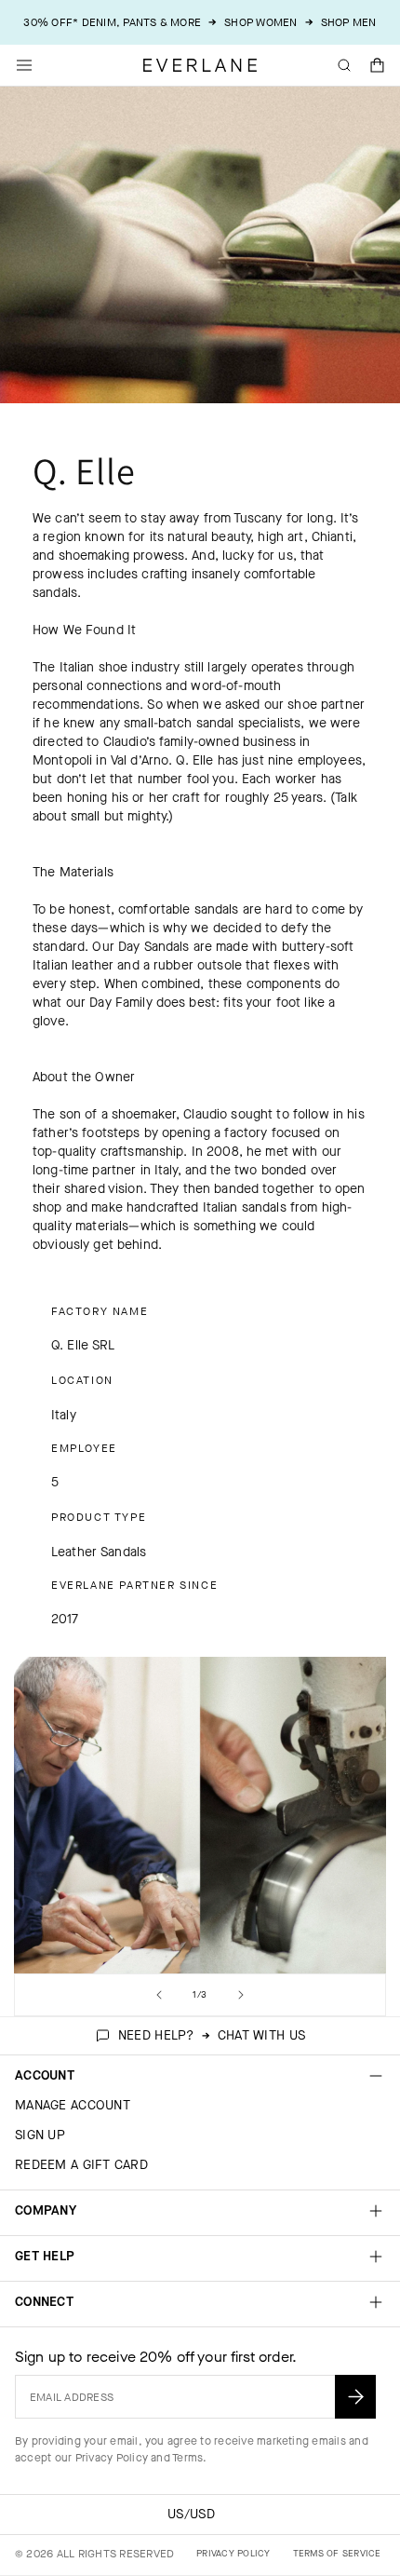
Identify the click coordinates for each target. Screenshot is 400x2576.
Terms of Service (337, 2553)
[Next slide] (241, 1995)
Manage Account (73, 2105)
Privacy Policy (112, 2458)
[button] (378, 65)
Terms (187, 2458)
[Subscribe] (355, 2397)
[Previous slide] (159, 1995)
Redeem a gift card (81, 2165)
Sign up (40, 2135)
